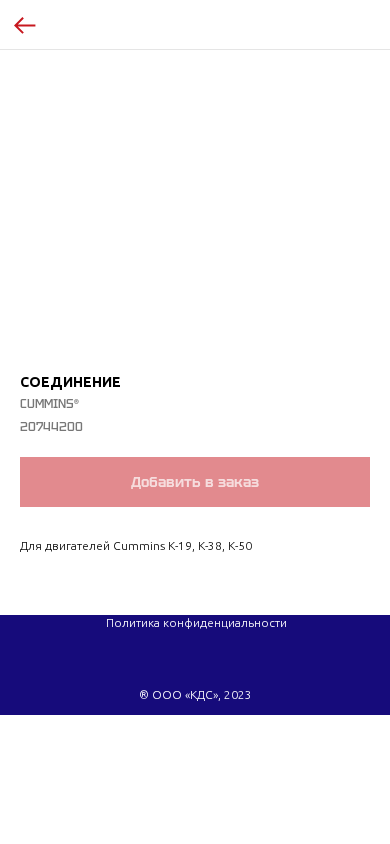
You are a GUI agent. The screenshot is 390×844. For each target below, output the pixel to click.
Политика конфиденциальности (196, 622)
